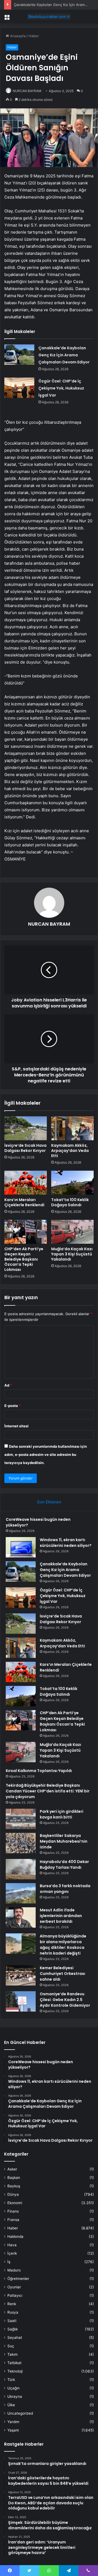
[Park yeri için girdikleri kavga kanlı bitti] (21, 1819)
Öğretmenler (18, 2279)
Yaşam (13, 2430)
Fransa (13, 2220)
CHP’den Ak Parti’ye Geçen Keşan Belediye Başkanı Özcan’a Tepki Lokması (24, 1259)
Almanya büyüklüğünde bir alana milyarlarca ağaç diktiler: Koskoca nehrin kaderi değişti (63, 1945)
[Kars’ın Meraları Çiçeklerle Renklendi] (26, 1183)
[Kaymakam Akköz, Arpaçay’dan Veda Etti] (72, 1128)
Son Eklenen (49, 1502)
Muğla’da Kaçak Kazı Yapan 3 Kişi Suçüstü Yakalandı (72, 1254)
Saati (12, 2321)
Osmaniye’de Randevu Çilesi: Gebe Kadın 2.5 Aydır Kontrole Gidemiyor (65, 2000)
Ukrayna (15, 2396)
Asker (12, 2169)
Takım (13, 2354)
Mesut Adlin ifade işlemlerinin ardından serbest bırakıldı (61, 1916)
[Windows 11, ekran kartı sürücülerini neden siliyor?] (21, 1547)
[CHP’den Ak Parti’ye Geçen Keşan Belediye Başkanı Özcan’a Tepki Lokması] (26, 1232)
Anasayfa (17, 36)
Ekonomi (15, 2203)
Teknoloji (15, 2371)
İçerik (12, 2253)
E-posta (13, 1406)
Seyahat (15, 2338)
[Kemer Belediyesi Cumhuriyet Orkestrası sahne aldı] (21, 1975)
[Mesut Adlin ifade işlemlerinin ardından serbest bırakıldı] (21, 1917)
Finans (13, 2211)
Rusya (13, 2312)
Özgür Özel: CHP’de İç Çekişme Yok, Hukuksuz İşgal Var (61, 388)
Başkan (14, 2178)
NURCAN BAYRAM (27, 91)
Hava (12, 2245)
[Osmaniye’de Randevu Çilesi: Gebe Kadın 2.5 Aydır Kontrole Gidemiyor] (21, 2001)
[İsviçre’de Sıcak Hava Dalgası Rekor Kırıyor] (26, 1128)
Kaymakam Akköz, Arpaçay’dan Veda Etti (70, 1151)
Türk (11, 2380)
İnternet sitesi (16, 1426)
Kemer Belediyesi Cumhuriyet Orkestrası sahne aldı (62, 1974)
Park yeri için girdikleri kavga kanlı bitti (62, 1814)
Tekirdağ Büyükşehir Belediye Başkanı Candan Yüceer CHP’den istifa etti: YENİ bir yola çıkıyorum (48, 1791)
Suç (11, 2346)
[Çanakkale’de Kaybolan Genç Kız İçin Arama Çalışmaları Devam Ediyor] (19, 355)
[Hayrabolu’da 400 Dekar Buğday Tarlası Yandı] (21, 1869)
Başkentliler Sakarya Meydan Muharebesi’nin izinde (64, 1841)
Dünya (13, 2194)
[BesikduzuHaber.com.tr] (49, 17)
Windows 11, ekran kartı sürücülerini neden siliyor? (66, 1543)
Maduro (14, 2270)
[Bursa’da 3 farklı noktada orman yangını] (21, 1893)
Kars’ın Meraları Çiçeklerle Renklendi (24, 1202)
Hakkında (15, 2236)
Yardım (13, 2422)
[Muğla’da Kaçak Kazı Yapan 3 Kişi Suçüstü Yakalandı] (72, 1232)
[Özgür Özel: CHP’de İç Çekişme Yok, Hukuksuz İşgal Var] (19, 388)
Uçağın (13, 2388)
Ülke (11, 2405)
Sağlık (13, 2329)
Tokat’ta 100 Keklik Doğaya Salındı (70, 1202)
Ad (8, 1385)
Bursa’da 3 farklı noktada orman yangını (65, 1889)
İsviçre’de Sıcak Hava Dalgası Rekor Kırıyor (25, 1148)
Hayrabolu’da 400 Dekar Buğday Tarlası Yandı (64, 1865)
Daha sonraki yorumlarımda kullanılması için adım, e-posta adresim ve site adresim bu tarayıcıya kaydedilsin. (46, 1455)
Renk (12, 2304)
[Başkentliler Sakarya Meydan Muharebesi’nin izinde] (21, 1843)
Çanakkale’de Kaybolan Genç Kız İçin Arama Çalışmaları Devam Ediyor (64, 355)
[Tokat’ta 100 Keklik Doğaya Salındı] (72, 1183)
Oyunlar (14, 2287)
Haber (34, 36)
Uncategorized (20, 2413)
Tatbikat (14, 2363)
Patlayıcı (15, 2295)
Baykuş (14, 2186)
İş (9, 2262)
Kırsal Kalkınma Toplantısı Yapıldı (39, 1771)
